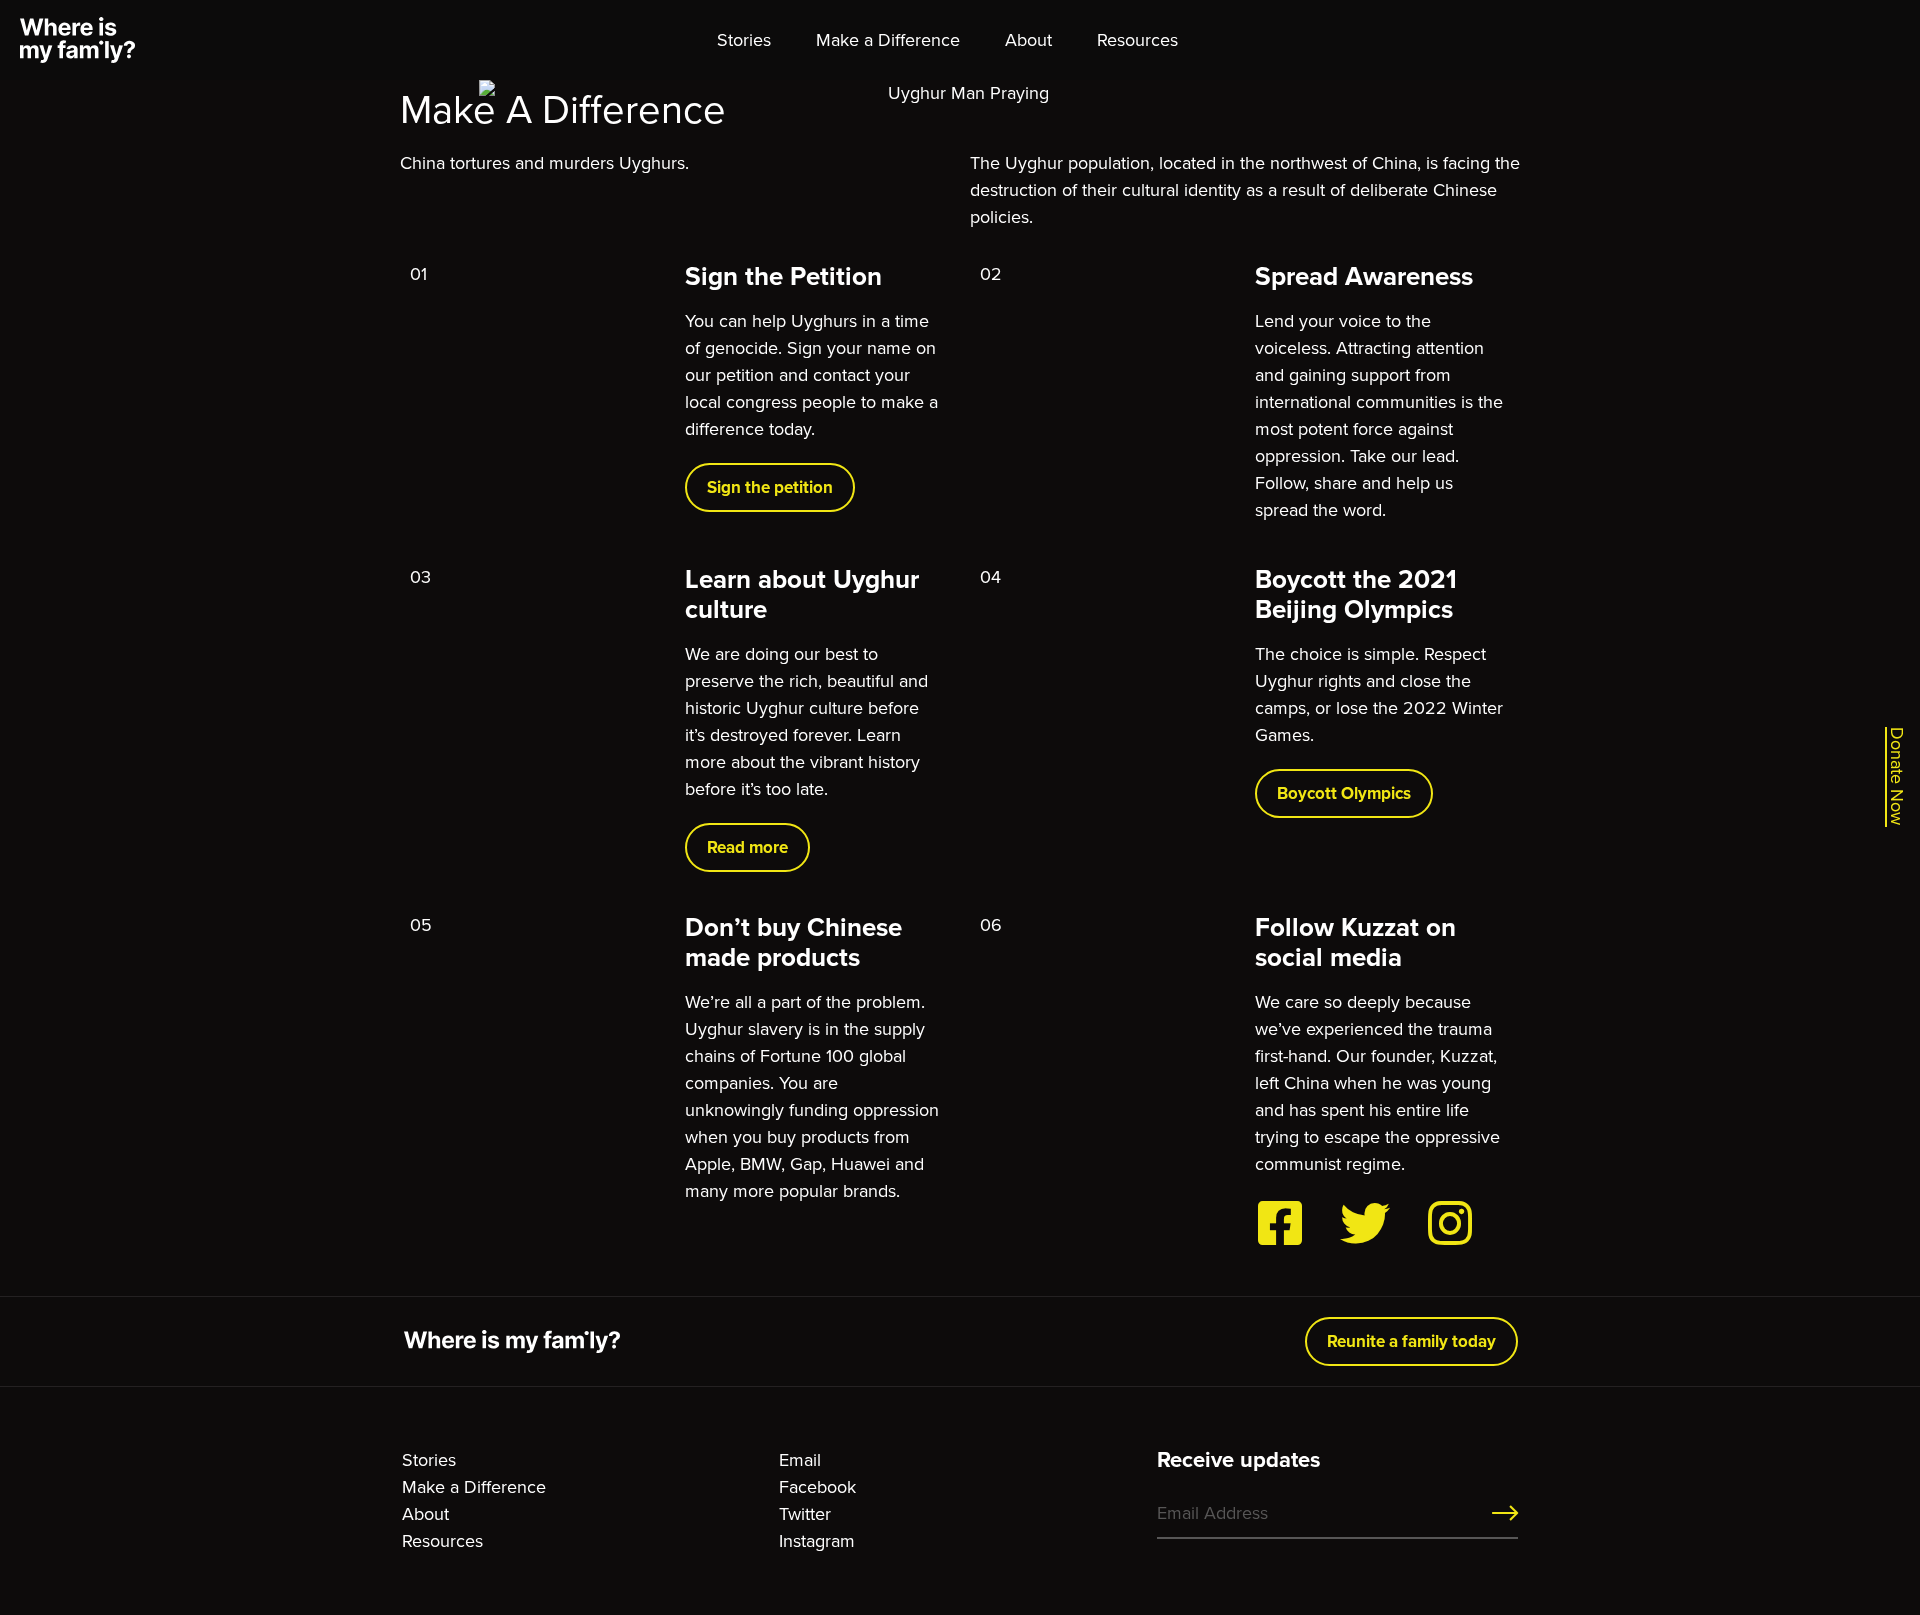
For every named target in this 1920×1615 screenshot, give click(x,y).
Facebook (817, 1487)
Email (800, 1460)
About (1028, 40)
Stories (744, 40)
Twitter (805, 1514)
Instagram (817, 1541)
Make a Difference (888, 40)
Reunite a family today (1411, 1341)
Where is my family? (77, 40)
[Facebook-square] (1280, 1223)
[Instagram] (1450, 1223)
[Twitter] (1365, 1223)
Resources (1137, 40)
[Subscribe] (1505, 1514)
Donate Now (1897, 776)
